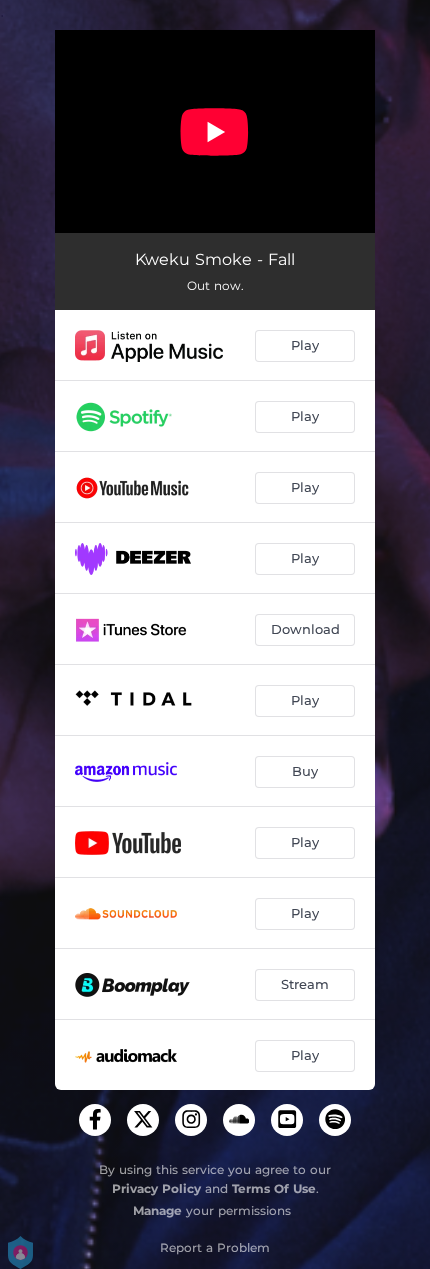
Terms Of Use (274, 1188)
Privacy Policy (156, 1188)
